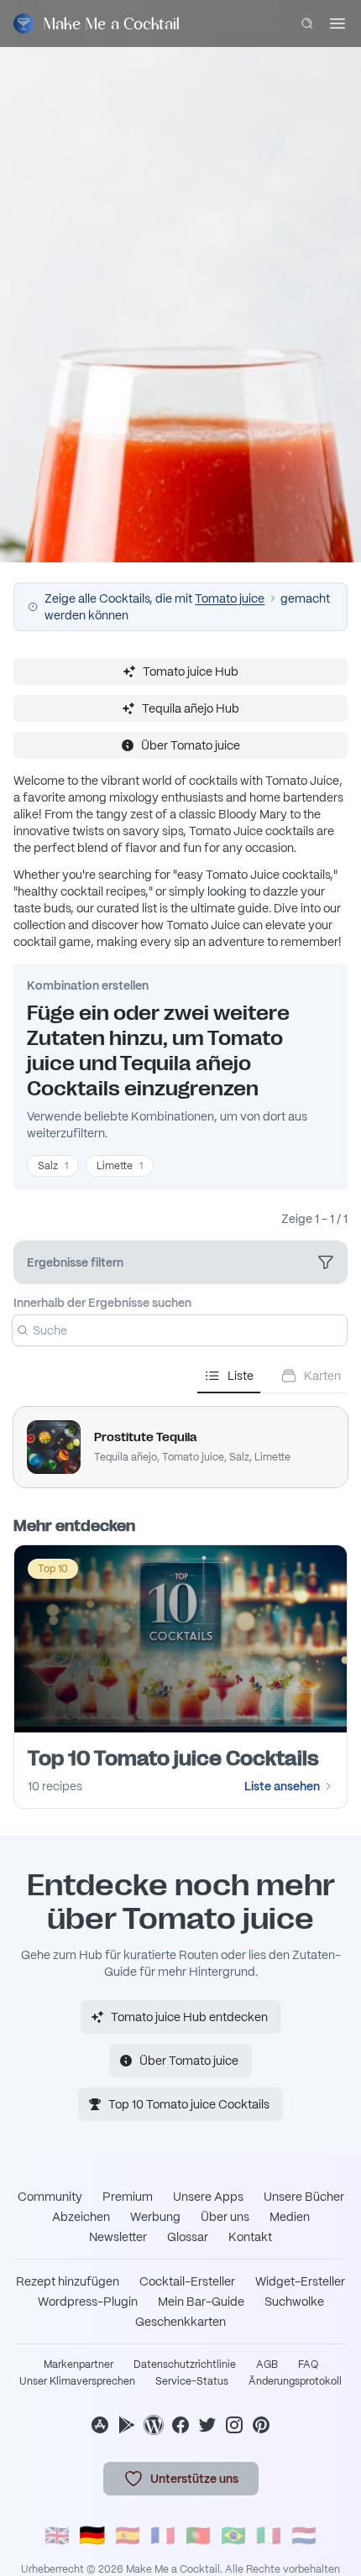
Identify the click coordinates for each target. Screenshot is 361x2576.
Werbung (155, 2217)
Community (50, 2197)
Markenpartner (78, 2364)
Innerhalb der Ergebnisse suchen (102, 1303)
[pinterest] (261, 2425)
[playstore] (127, 2425)
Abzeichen (81, 2217)
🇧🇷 (233, 2535)
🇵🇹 (198, 2535)
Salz (53, 1166)
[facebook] (180, 2425)
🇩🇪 (92, 2535)
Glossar (188, 2237)
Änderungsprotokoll (295, 2381)
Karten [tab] (322, 1376)
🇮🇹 (269, 2535)
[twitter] (207, 2425)
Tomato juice (230, 598)
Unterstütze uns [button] (194, 2479)
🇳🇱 (304, 2535)
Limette (120, 1166)
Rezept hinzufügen (68, 2281)
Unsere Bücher (304, 2197)
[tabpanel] (180, 1440)
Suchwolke (294, 2302)
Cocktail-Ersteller (187, 2281)
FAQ (308, 2364)
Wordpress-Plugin (88, 2302)
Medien (290, 2217)
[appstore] (100, 2425)
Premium (128, 2197)
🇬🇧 (57, 2535)
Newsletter (118, 2237)
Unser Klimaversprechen (77, 2381)
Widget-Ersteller (300, 2281)
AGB (267, 2364)
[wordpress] (154, 2425)
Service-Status (192, 2381)
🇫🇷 (163, 2535)
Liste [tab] (241, 1376)
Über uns (225, 2217)
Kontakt (250, 2237)
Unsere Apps (208, 2197)
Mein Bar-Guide (201, 2302)
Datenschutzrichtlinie (185, 2364)
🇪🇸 (128, 2535)
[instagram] (234, 2425)
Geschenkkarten (180, 2322)
